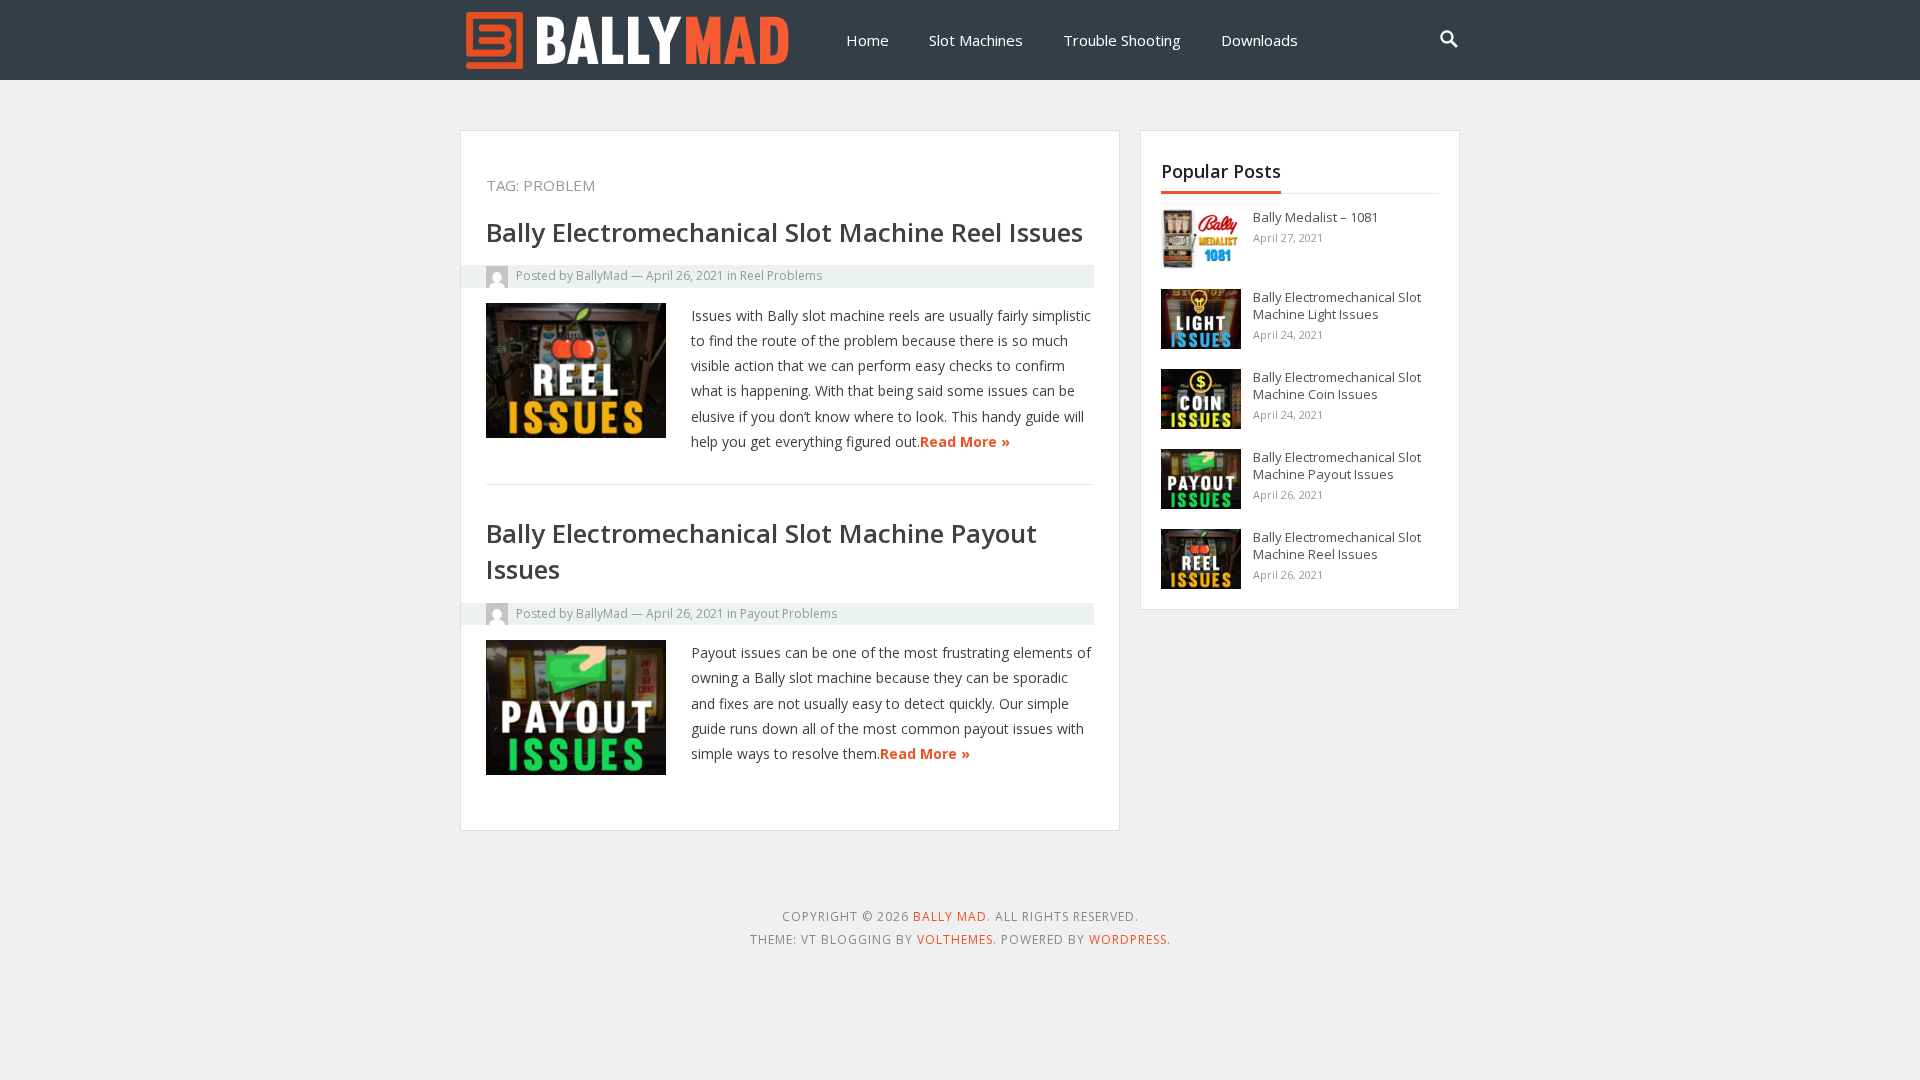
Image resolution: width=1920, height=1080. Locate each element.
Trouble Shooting (1122, 40)
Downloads (1259, 40)
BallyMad (602, 275)
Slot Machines (976, 40)
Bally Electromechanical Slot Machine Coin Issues (1337, 385)
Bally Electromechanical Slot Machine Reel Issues (784, 232)
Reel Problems (781, 275)
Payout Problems (788, 613)
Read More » (965, 441)
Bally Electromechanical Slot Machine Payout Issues (1337, 465)
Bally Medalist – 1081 (1315, 217)
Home (867, 40)
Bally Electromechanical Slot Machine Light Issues (1337, 305)
